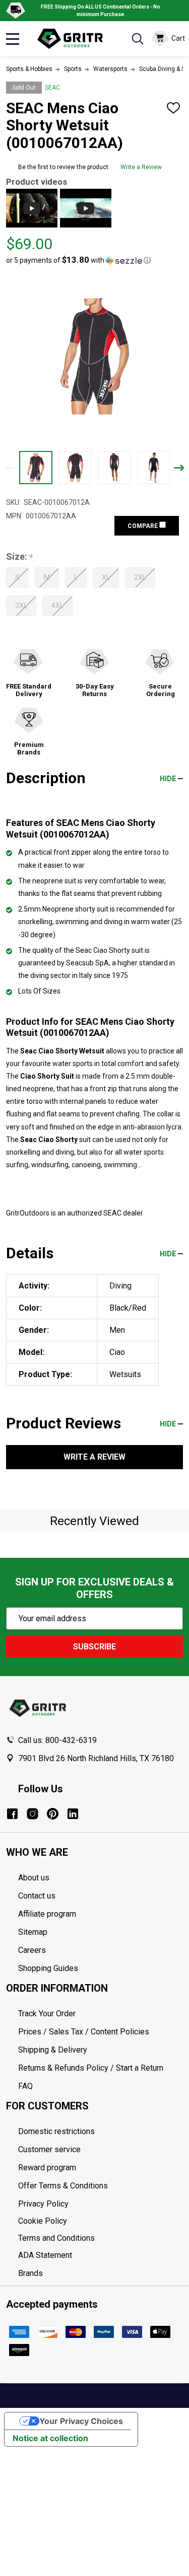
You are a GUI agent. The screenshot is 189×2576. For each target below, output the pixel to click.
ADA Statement (45, 2255)
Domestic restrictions (56, 2131)
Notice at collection (50, 2438)
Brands (30, 2273)
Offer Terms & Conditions (63, 2186)
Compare (143, 526)
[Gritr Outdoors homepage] (75, 39)
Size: (20, 557)
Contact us (37, 1896)
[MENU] (13, 39)
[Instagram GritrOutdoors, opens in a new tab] (33, 1814)
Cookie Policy (101, 2221)
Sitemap (33, 1932)
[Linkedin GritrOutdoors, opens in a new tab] (73, 1814)
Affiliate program (47, 1914)
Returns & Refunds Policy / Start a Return (91, 2068)
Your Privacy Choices (81, 2421)
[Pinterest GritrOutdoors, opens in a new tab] (53, 1814)
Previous (10, 468)
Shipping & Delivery (53, 2050)
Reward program (47, 2168)
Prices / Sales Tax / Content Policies (84, 2032)
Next (179, 468)
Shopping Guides (48, 1968)
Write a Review (141, 167)
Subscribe (94, 1647)
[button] (78, 260)
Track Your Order (47, 2014)
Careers (32, 1950)
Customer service (49, 2149)
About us (34, 1878)
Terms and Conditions (101, 2238)
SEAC (52, 88)
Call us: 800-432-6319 (57, 1740)
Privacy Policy (101, 2204)
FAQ (25, 2086)
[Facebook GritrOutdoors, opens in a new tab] (12, 1814)
